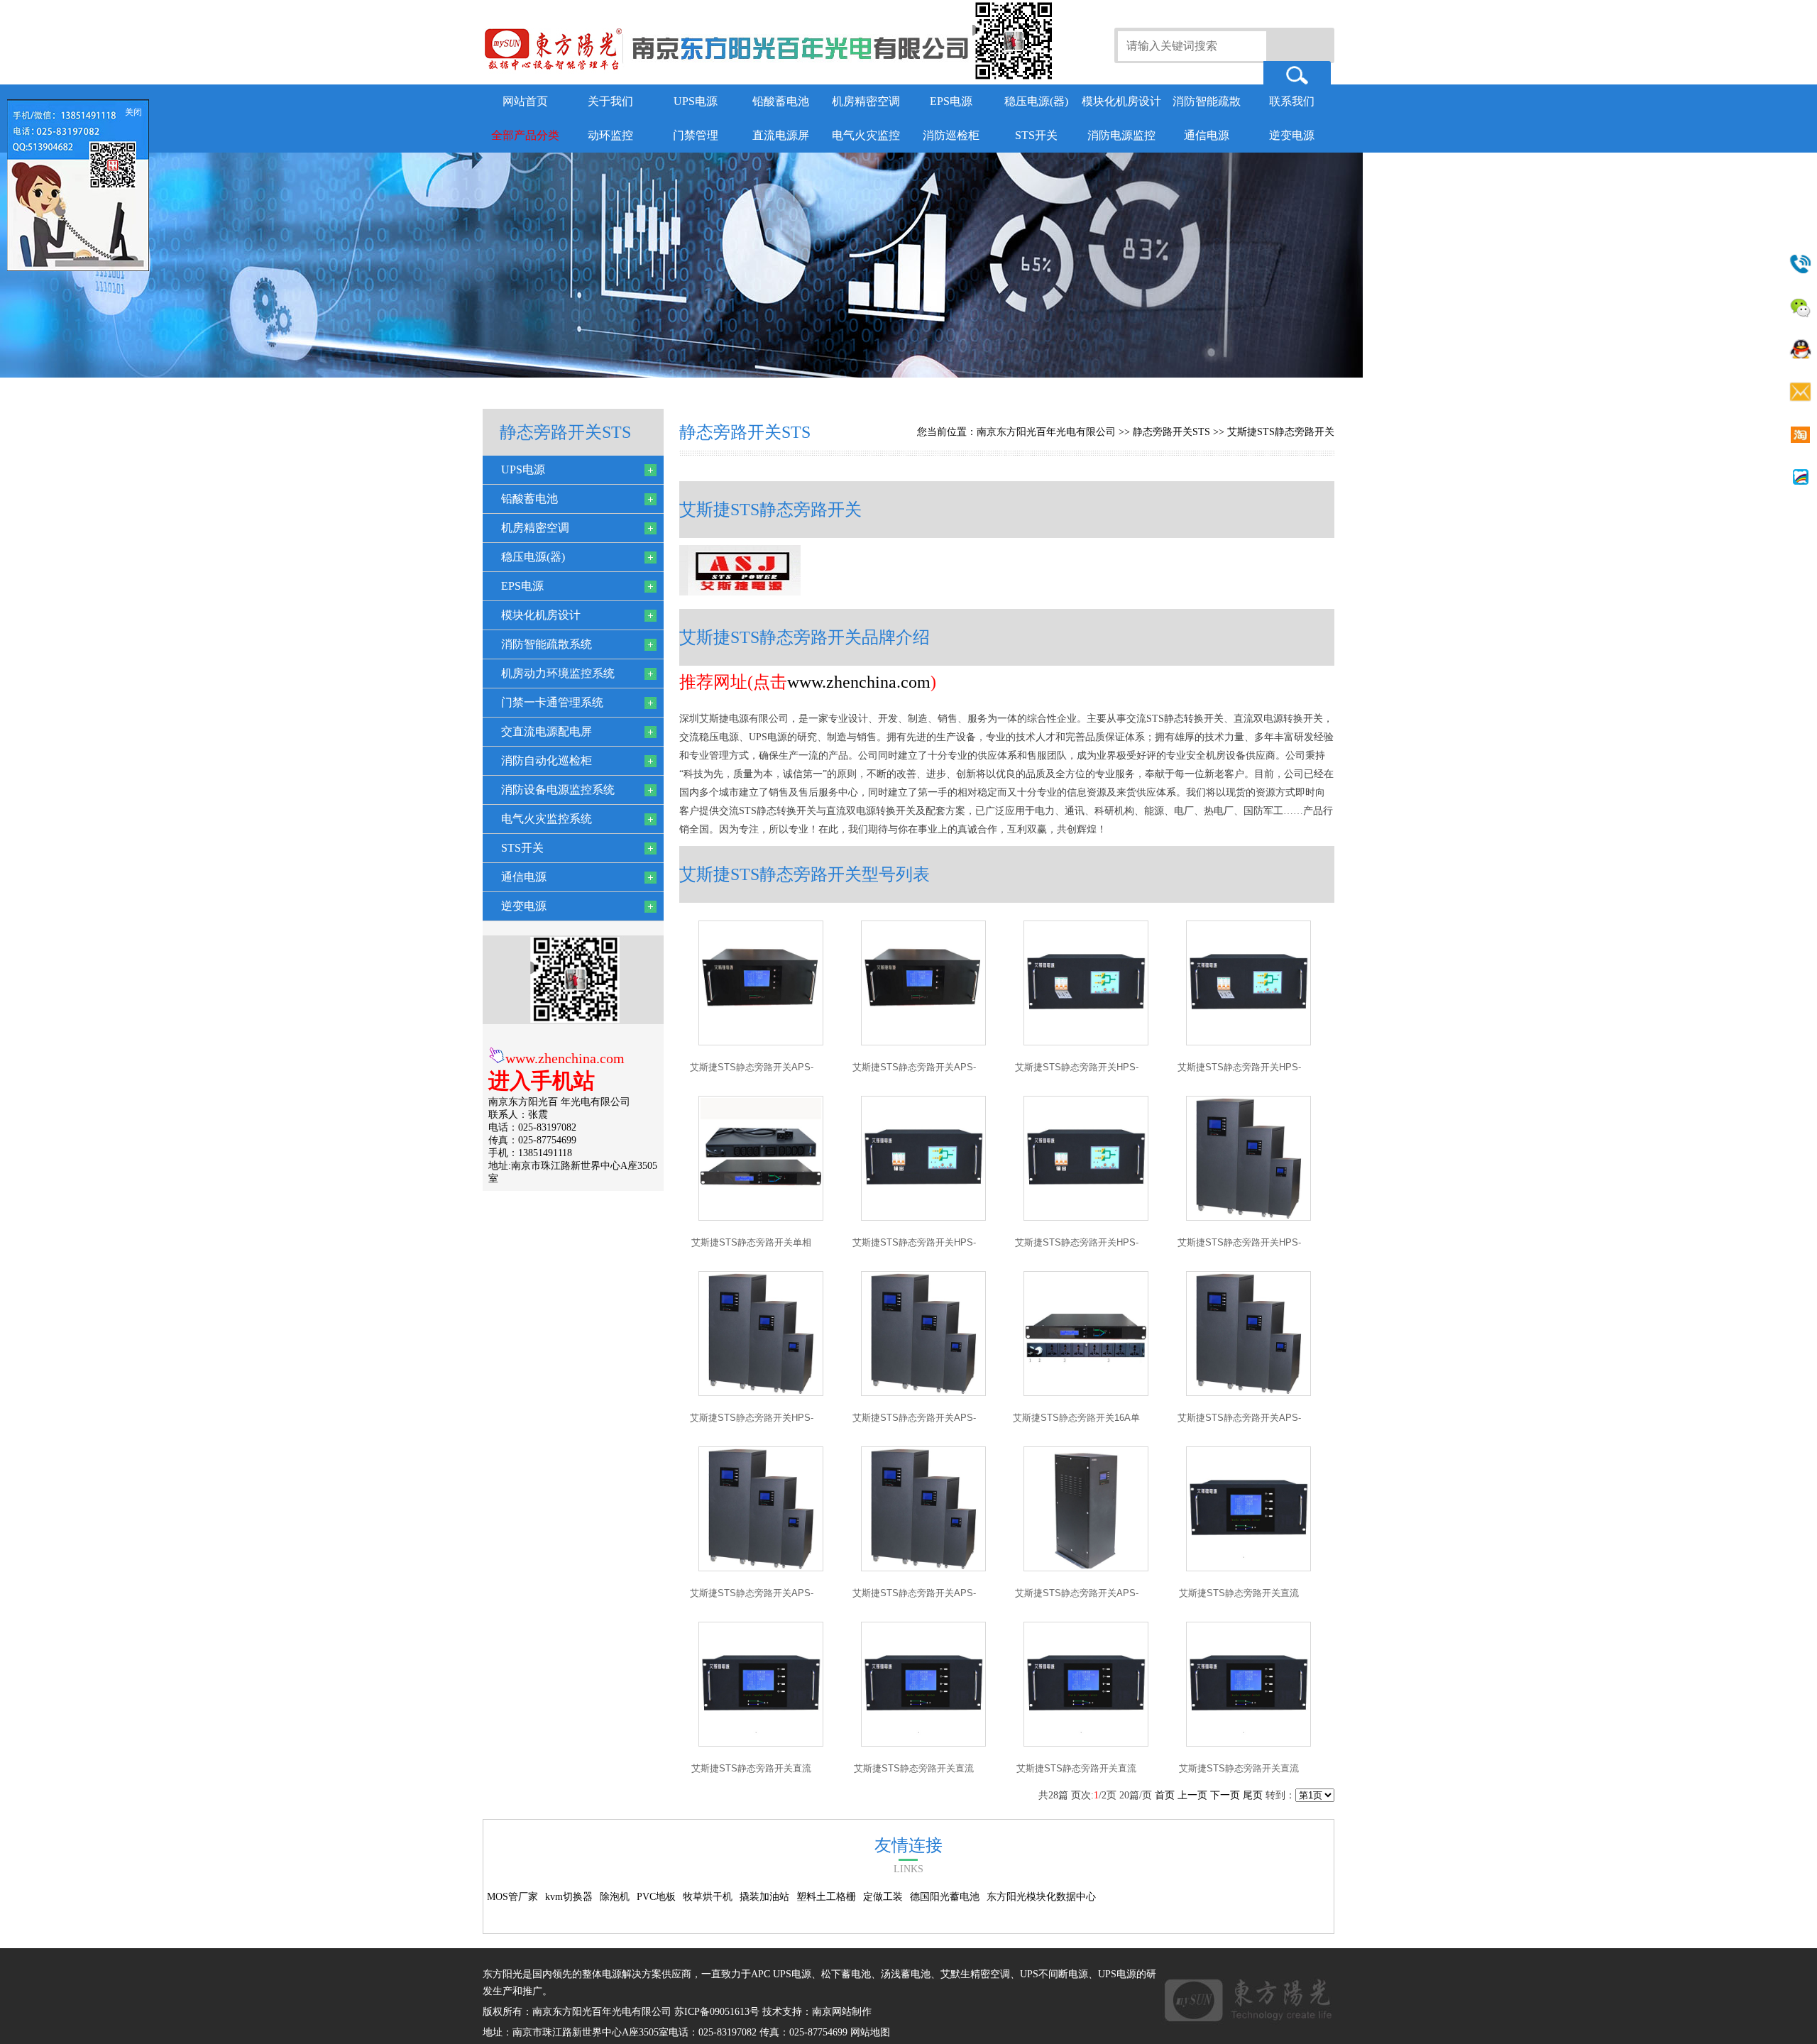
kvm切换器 (569, 1897)
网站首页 (525, 101)
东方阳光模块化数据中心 (1041, 1897)
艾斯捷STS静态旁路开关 (1281, 432)
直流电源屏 (781, 135)
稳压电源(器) (1036, 101)
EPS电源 (951, 101)
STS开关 (1036, 135)
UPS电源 (696, 101)
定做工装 (883, 1897)
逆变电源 (1292, 135)
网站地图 (870, 2032)
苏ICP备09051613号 (717, 2012)
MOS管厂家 (512, 1897)
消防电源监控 (1121, 135)
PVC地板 (656, 1897)
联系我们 (1292, 101)
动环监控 (610, 135)
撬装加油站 (764, 1897)
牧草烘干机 (708, 1897)
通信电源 (1207, 135)
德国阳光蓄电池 (945, 1897)
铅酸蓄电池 (781, 101)
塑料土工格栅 (826, 1897)
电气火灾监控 (866, 135)
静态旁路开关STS (1171, 432)
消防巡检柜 (951, 135)
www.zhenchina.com (565, 1058)
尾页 (1253, 1795)
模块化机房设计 (1121, 101)
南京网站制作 (842, 2012)
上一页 (1192, 1795)
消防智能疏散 (1207, 101)
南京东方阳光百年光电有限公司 (1046, 432)
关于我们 (610, 101)
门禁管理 (696, 135)
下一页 (1225, 1795)
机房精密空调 (866, 101)
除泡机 (615, 1897)
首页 (1165, 1795)
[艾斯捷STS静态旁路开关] (761, 1042)
